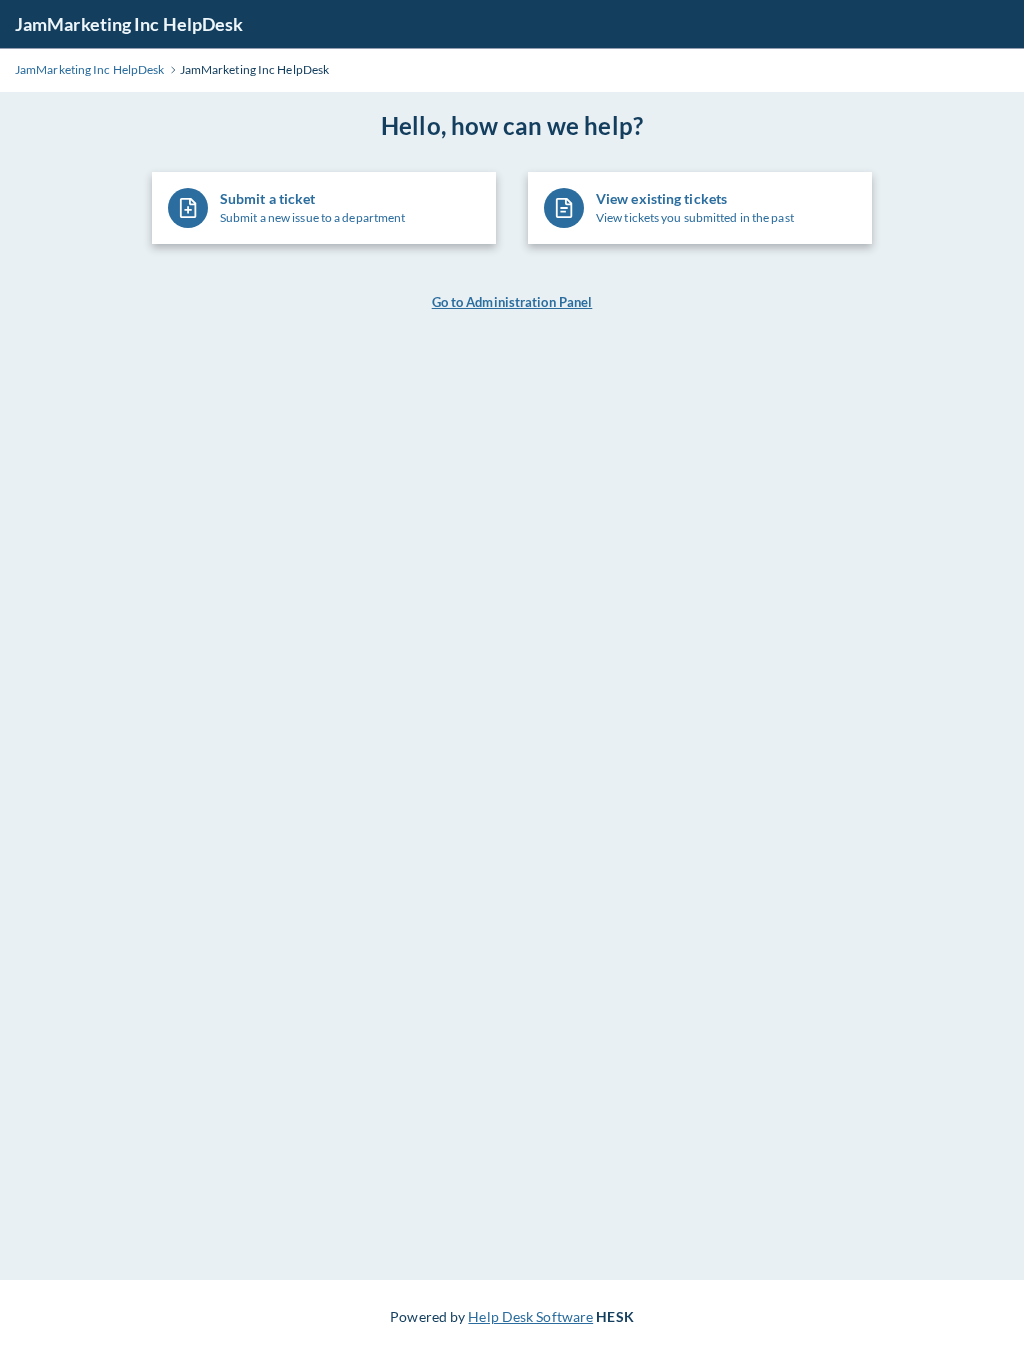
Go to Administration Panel (512, 302)
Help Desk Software (530, 1316)
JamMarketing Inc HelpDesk (129, 24)
